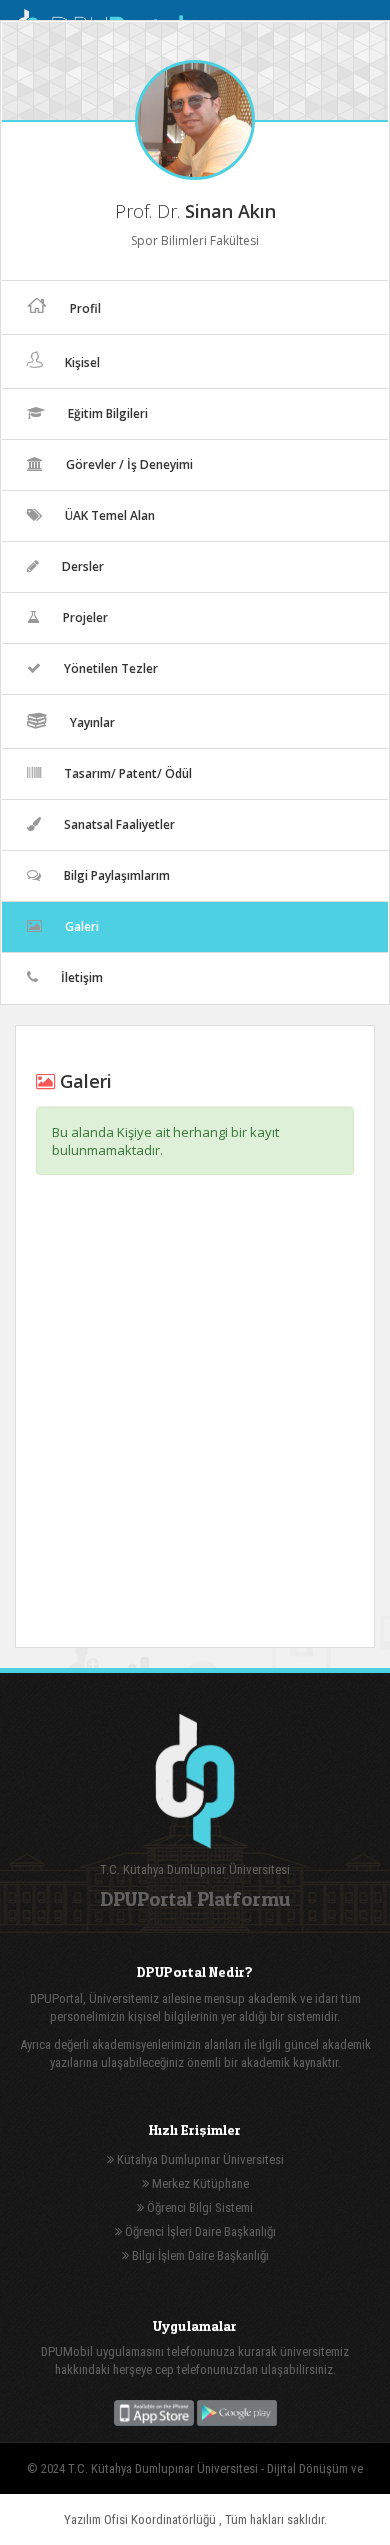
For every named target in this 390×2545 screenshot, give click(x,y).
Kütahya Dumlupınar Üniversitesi (199, 2159)
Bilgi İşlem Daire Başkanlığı (199, 2255)
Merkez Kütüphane (199, 2183)
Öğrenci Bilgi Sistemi (198, 2207)
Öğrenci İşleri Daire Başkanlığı (199, 2231)
